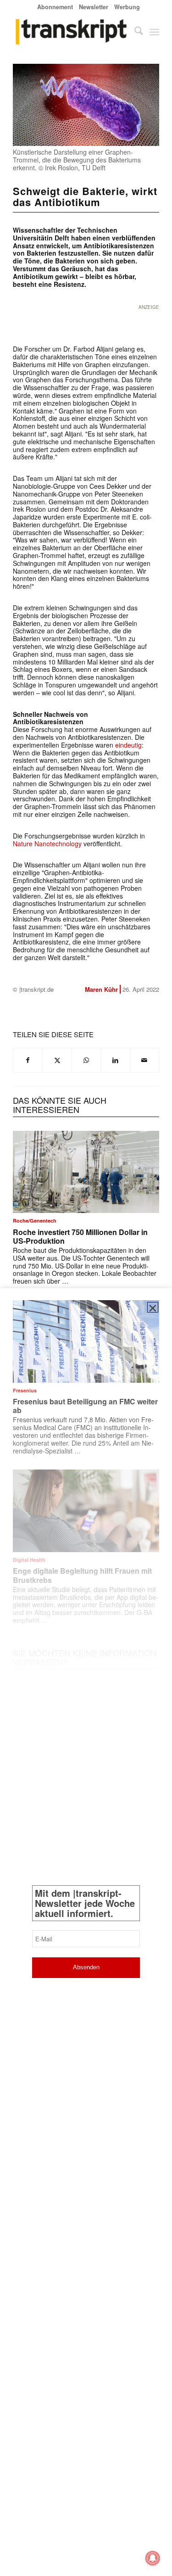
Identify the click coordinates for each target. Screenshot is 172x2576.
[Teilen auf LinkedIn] (115, 1060)
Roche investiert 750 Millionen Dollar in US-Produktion (80, 1236)
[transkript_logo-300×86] (71, 32)
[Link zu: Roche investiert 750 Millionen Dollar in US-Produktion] (86, 1172)
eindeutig (128, 745)
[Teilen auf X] (57, 1060)
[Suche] (134, 32)
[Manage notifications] (153, 2558)
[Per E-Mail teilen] (144, 1060)
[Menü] (154, 32)
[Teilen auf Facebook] (28, 1060)
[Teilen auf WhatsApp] (86, 1060)
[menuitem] (55, 7)
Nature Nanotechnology (47, 844)
